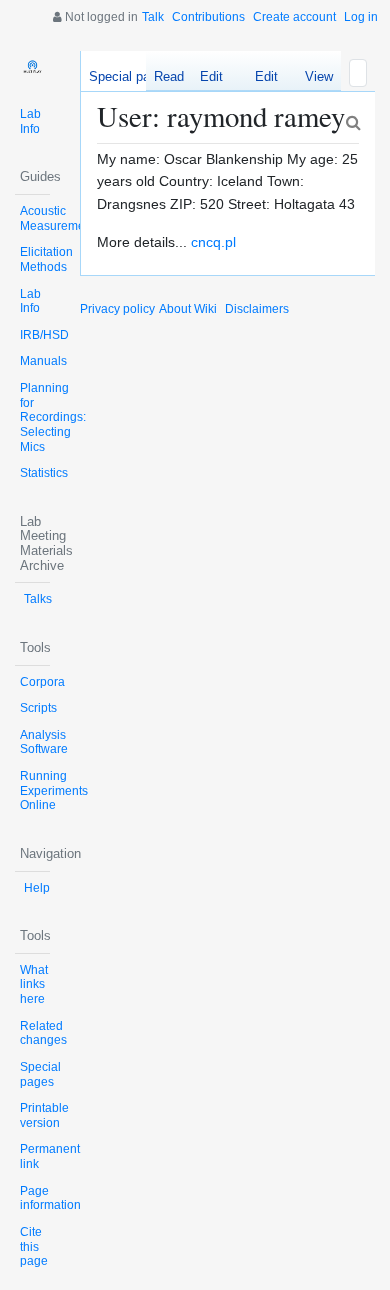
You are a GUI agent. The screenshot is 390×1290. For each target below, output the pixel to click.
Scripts (38, 708)
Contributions (208, 17)
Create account (294, 17)
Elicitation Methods (46, 259)
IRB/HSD (44, 335)
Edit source (258, 80)
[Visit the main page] (32, 68)
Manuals (43, 361)
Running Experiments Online (54, 790)
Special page (126, 76)
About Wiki (188, 309)
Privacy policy (117, 309)
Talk (153, 17)
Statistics (44, 473)
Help (37, 888)
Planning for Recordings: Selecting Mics (53, 417)
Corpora (42, 682)
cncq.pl (213, 242)
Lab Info (30, 121)
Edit (211, 76)
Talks (38, 599)
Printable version (44, 1115)
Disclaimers (257, 309)
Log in (361, 17)
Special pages (40, 1074)
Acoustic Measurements (60, 218)
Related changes (43, 1033)
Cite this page (34, 1246)
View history (313, 80)
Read (169, 76)
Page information (50, 1198)
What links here (34, 984)
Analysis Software (44, 742)
